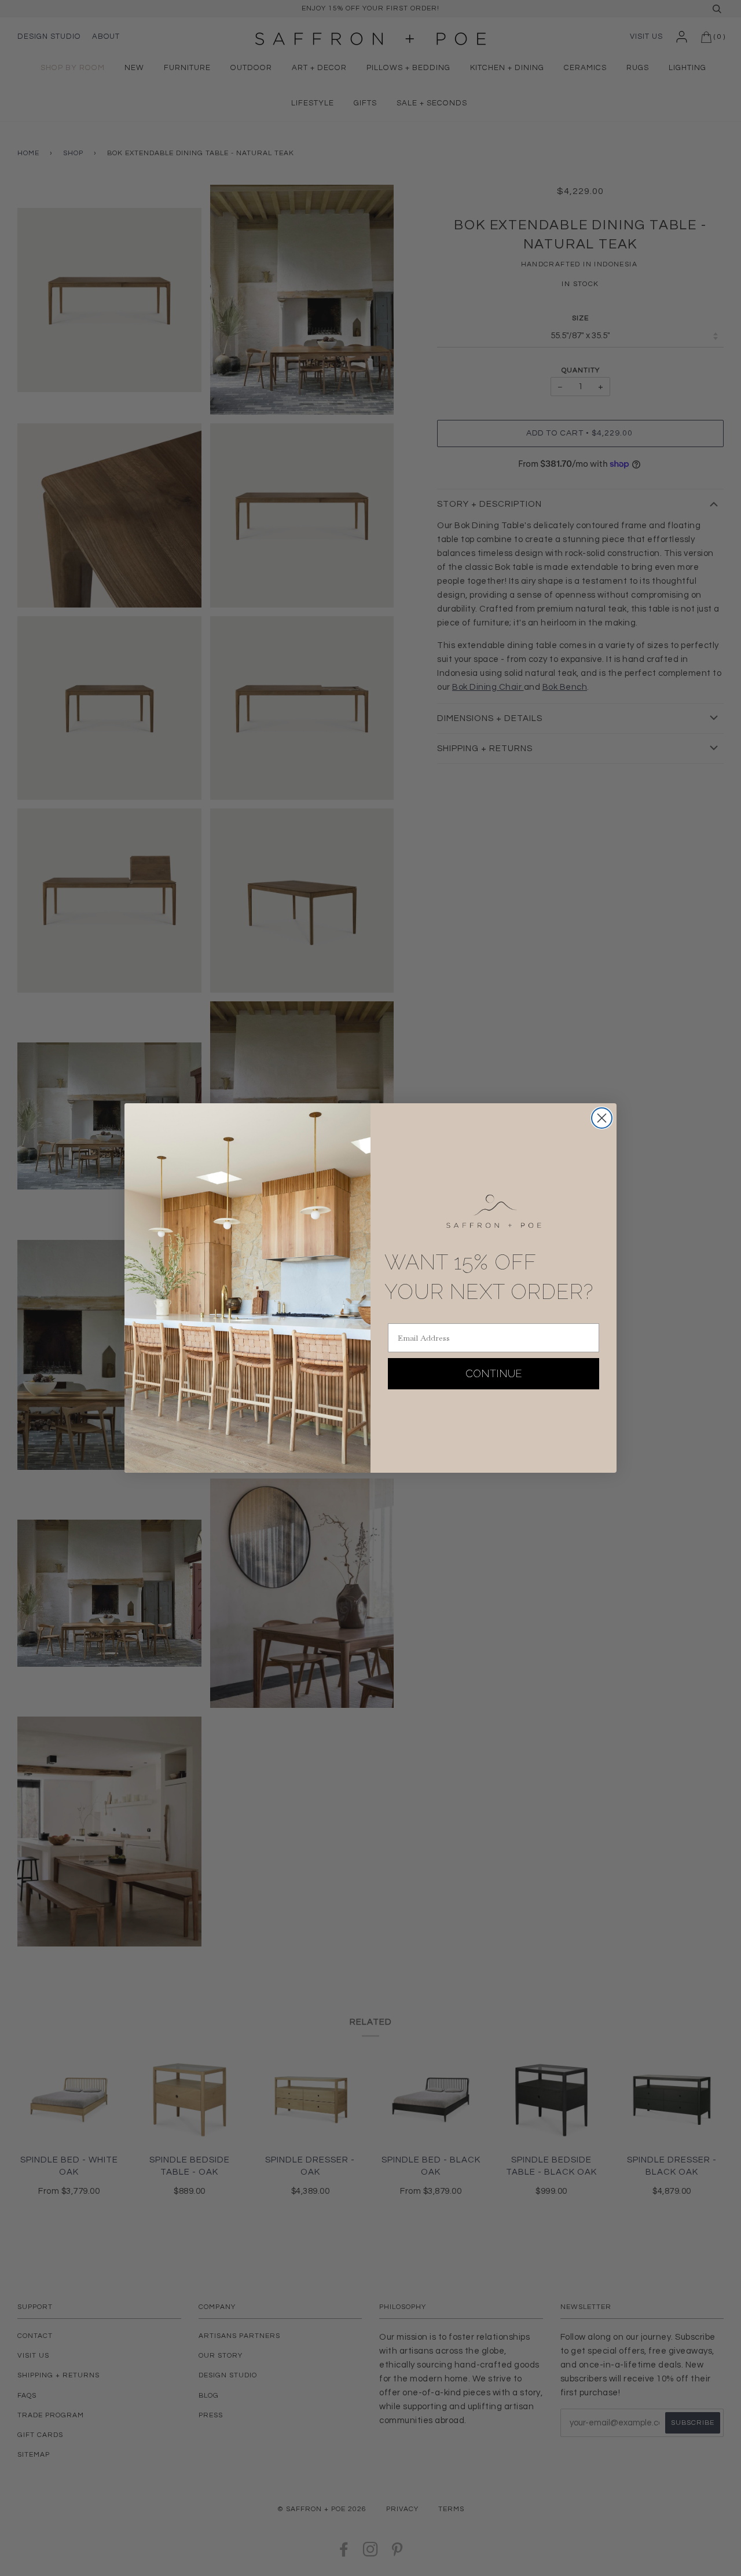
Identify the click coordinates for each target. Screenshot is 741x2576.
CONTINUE (494, 1373)
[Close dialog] (602, 1118)
